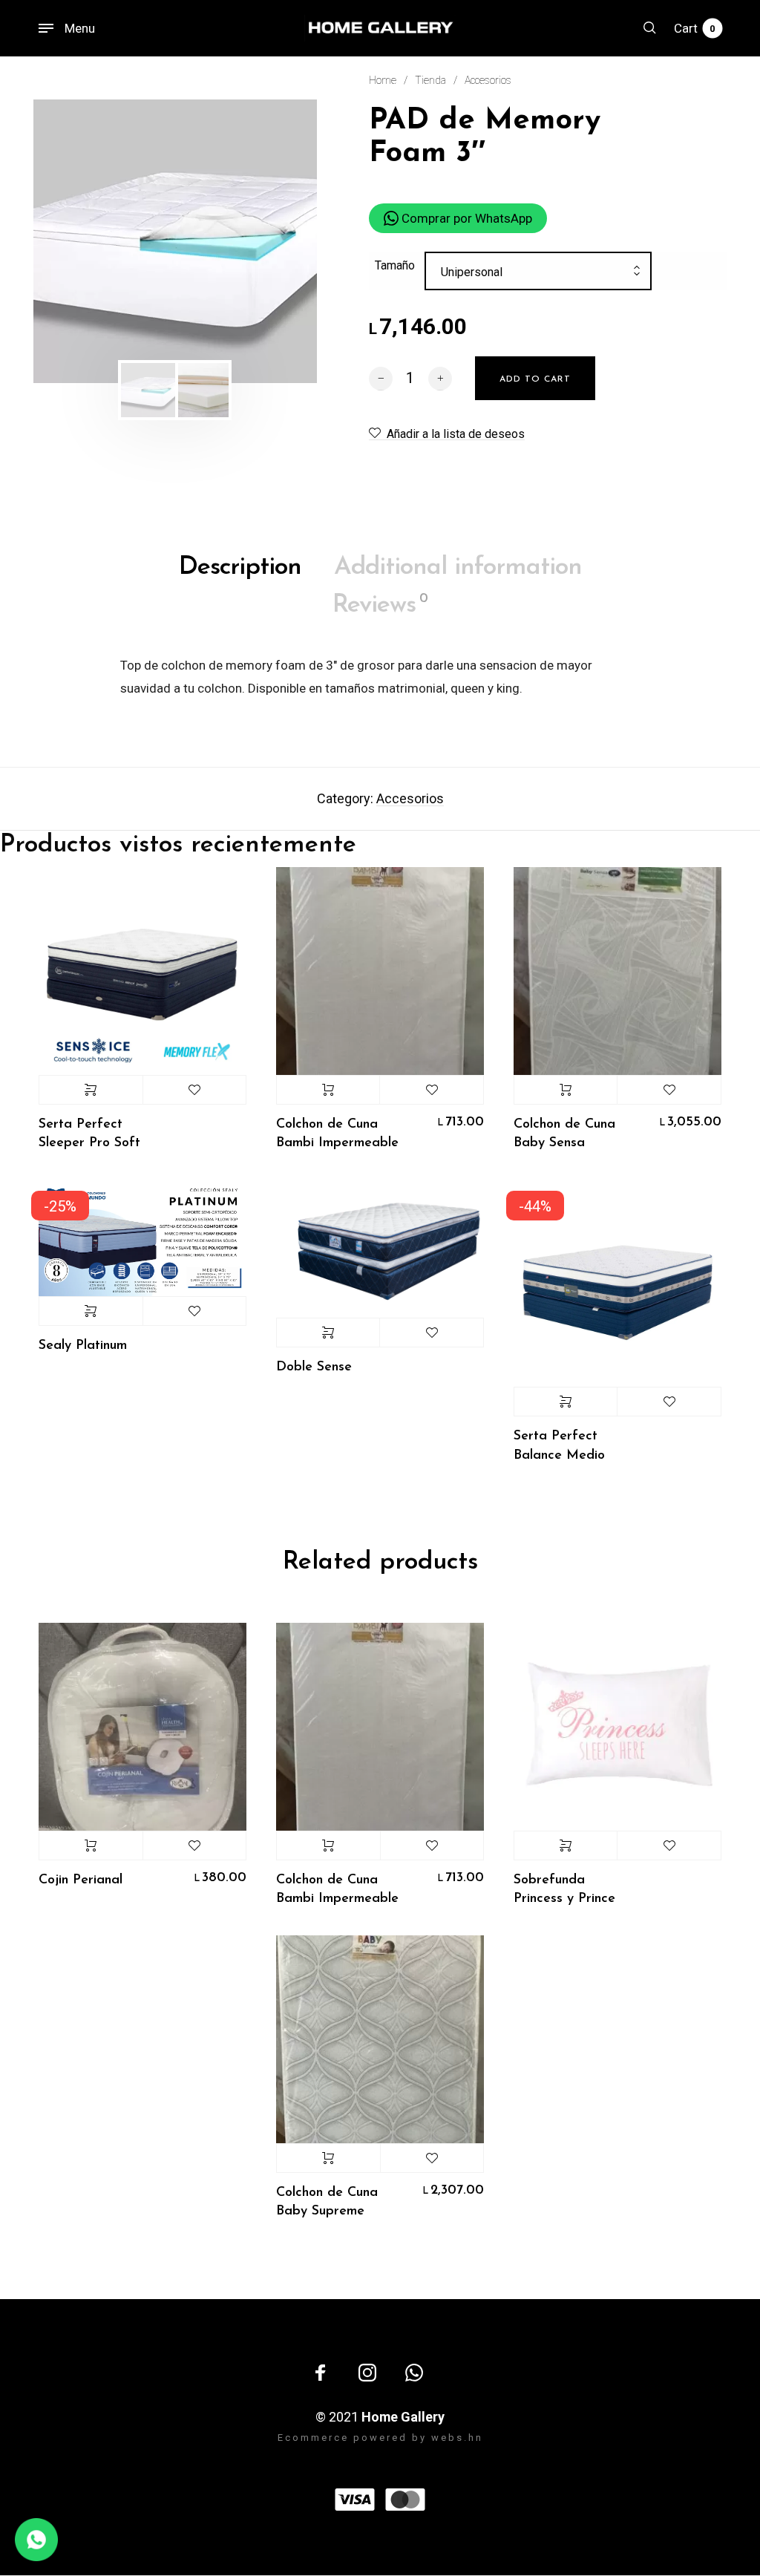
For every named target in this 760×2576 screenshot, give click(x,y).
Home (383, 80)
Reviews (380, 605)
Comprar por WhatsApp (465, 218)
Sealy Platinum (83, 1346)
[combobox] (538, 272)
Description (240, 568)
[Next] (280, 241)
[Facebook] (321, 2373)
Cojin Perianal (81, 1880)
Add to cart (328, 1090)
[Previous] (71, 241)
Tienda (430, 80)
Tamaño (395, 265)
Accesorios (488, 80)
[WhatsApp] (414, 2373)
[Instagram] (367, 2373)
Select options (91, 1090)
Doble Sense (314, 1367)
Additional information (458, 568)
